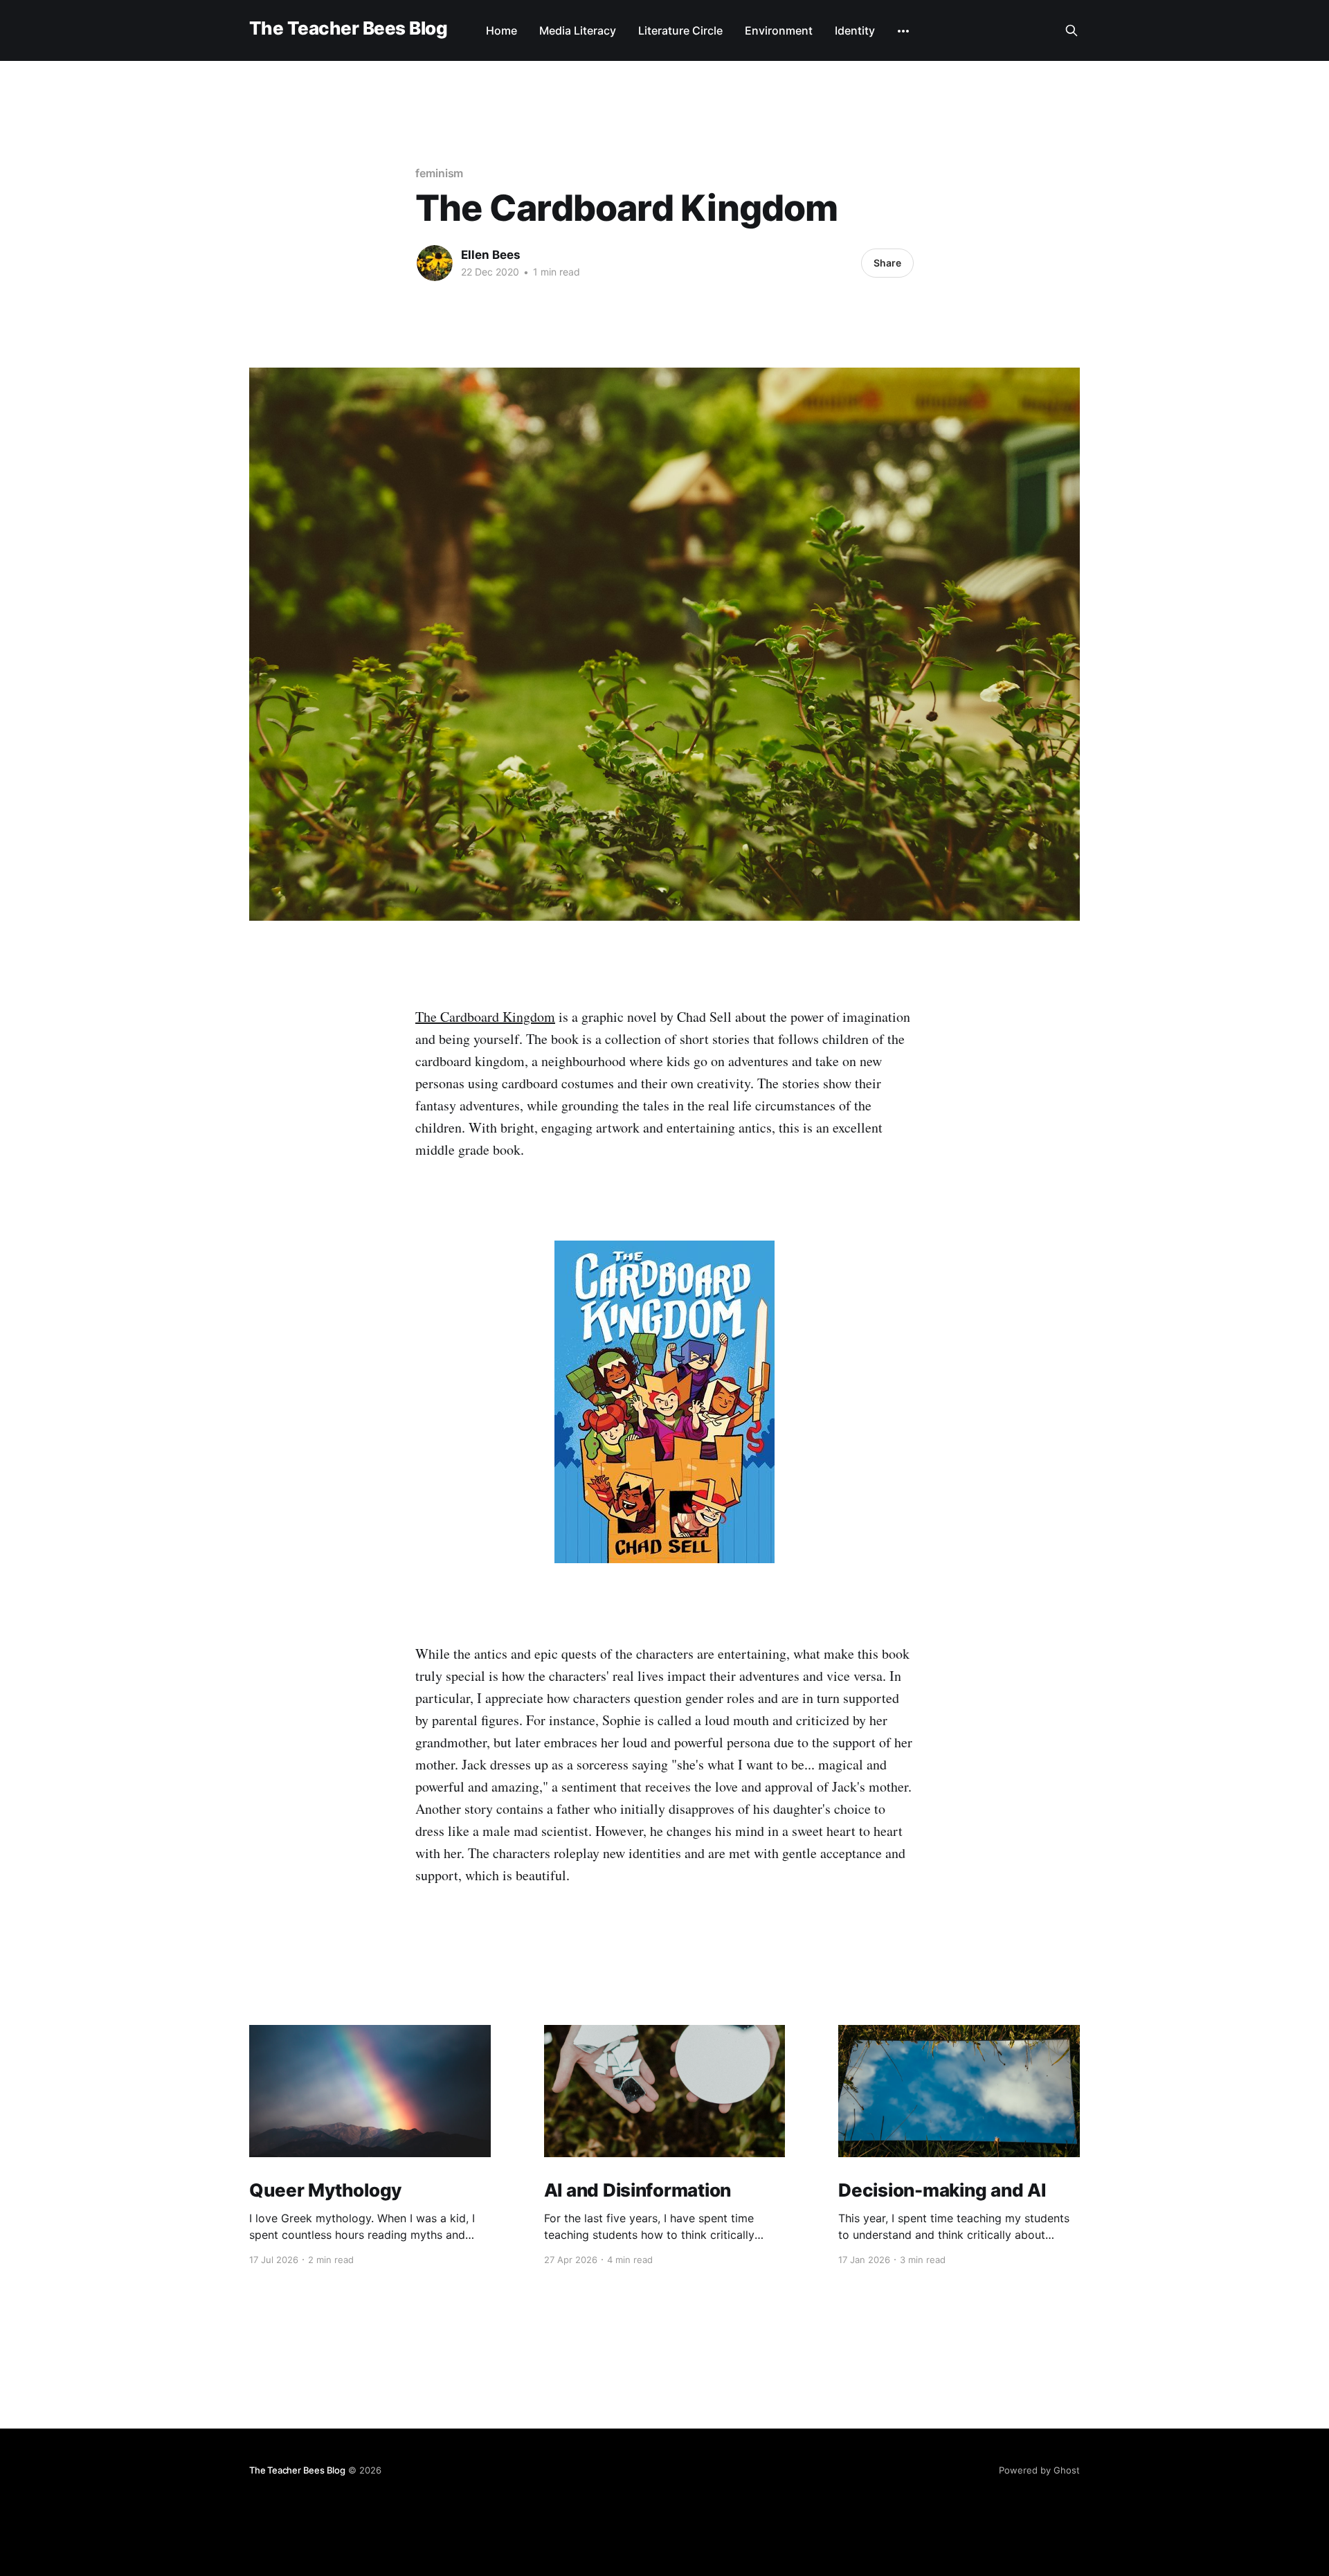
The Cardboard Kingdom (485, 1017)
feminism (439, 173)
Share (887, 263)
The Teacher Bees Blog (348, 29)
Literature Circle (680, 30)
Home (501, 30)
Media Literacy (578, 30)
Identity (855, 30)
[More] (903, 31)
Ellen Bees (491, 255)
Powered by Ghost (1039, 2470)
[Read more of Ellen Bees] (435, 263)
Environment (779, 30)
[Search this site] (1072, 30)
